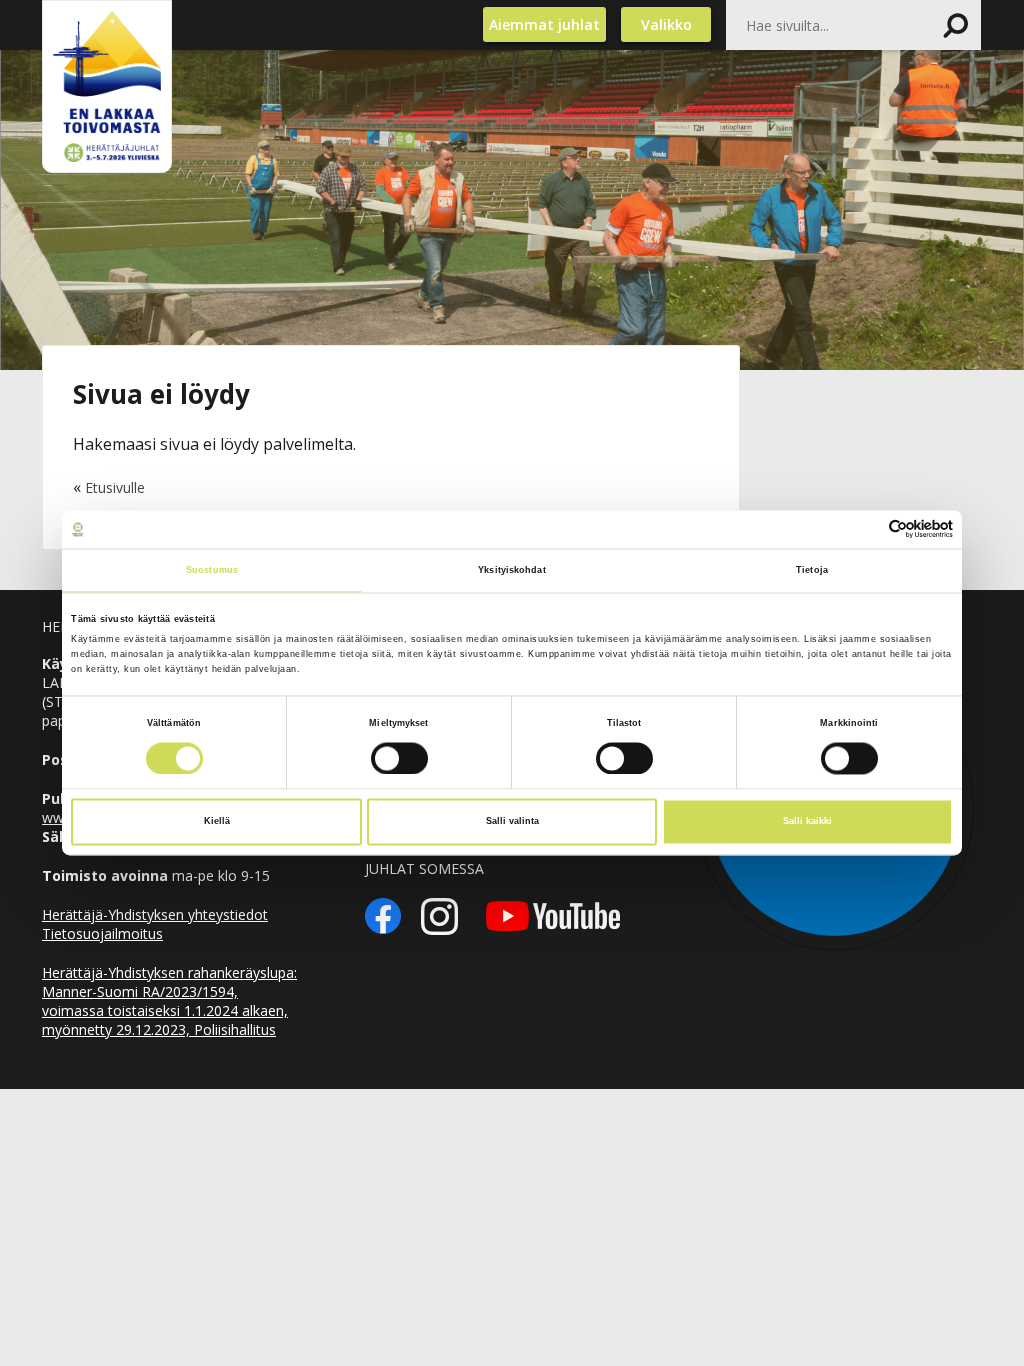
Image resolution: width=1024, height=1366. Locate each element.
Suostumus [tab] (212, 570)
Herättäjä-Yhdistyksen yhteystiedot (155, 914)
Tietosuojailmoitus (102, 933)
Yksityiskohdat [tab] (511, 570)
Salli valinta (512, 822)
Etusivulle (115, 487)
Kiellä (217, 822)
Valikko (666, 24)
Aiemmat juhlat (544, 24)
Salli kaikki (807, 822)
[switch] (399, 758)
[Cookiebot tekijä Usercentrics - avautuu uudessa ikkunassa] (865, 529)
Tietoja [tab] (812, 570)
